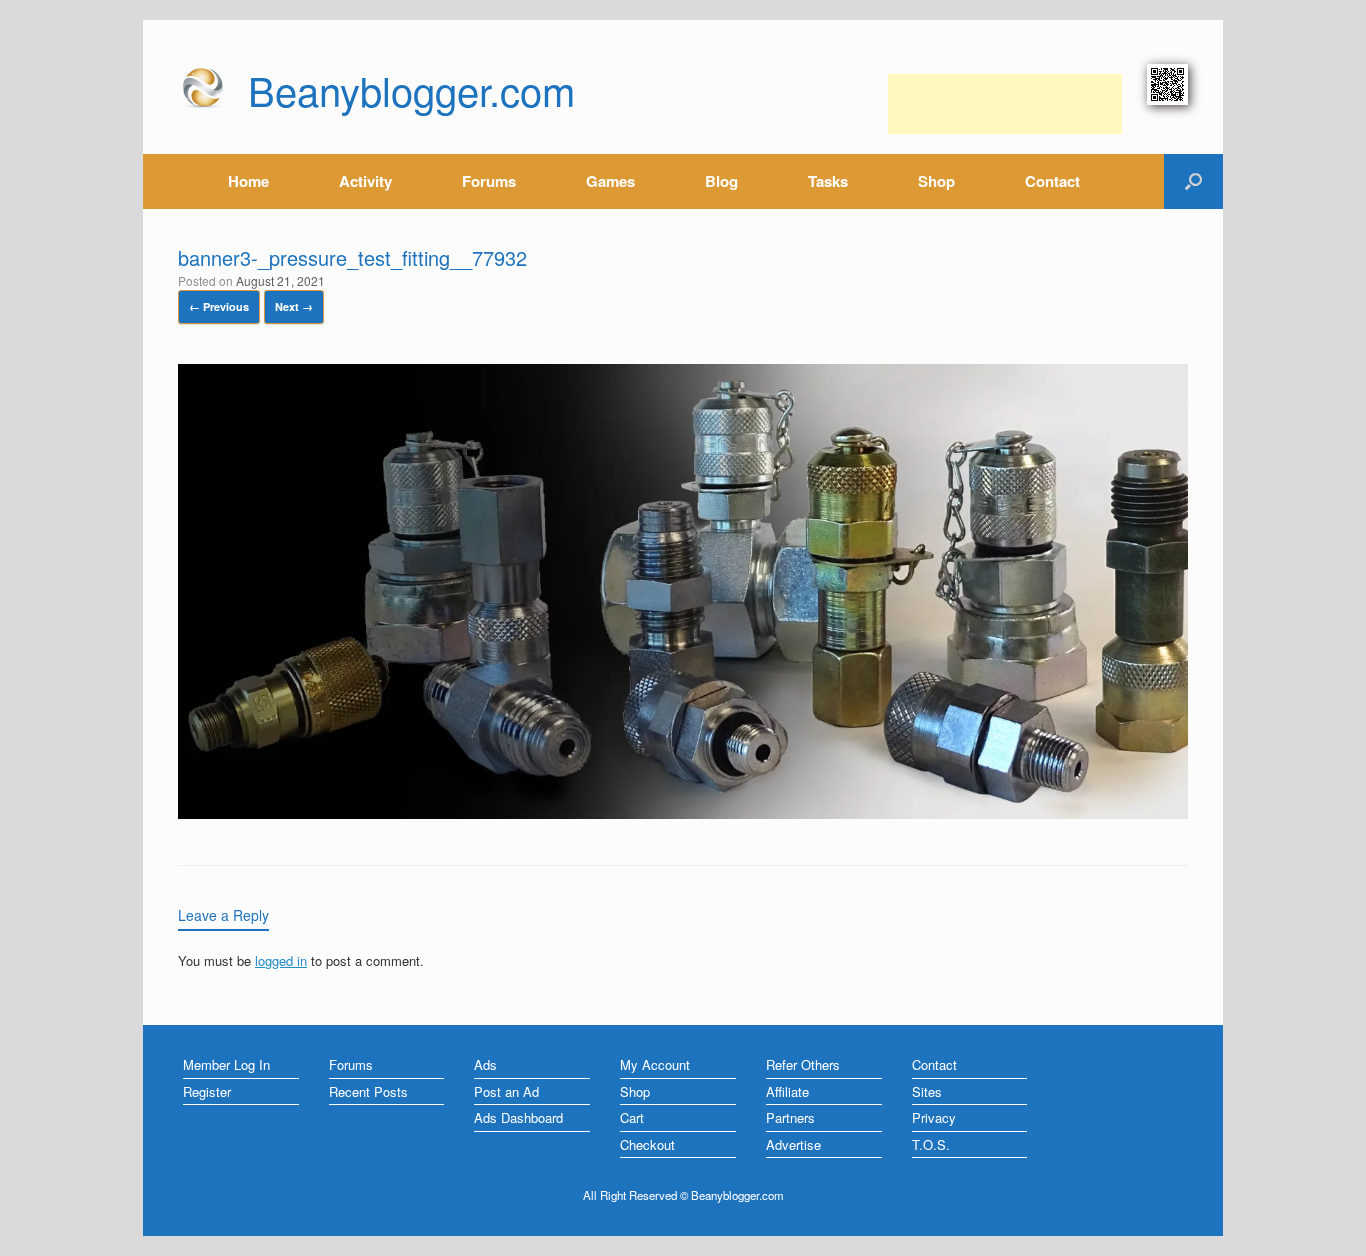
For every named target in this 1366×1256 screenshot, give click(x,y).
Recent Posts (368, 1091)
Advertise (793, 1144)
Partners (790, 1117)
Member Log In (226, 1064)
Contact (1052, 181)
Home (248, 181)
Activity (365, 181)
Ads (485, 1064)
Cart (632, 1117)
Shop (936, 181)
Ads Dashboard (518, 1117)
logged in (281, 960)
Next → (294, 306)
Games (610, 181)
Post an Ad (506, 1091)
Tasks (828, 181)
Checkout (647, 1144)
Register (207, 1091)
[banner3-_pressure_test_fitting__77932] (683, 813)
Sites (927, 1091)
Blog (721, 181)
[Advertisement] (1005, 104)
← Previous (219, 306)
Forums (489, 181)
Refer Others (803, 1064)
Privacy (934, 1117)
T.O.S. (931, 1144)
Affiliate (787, 1091)
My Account (655, 1064)
